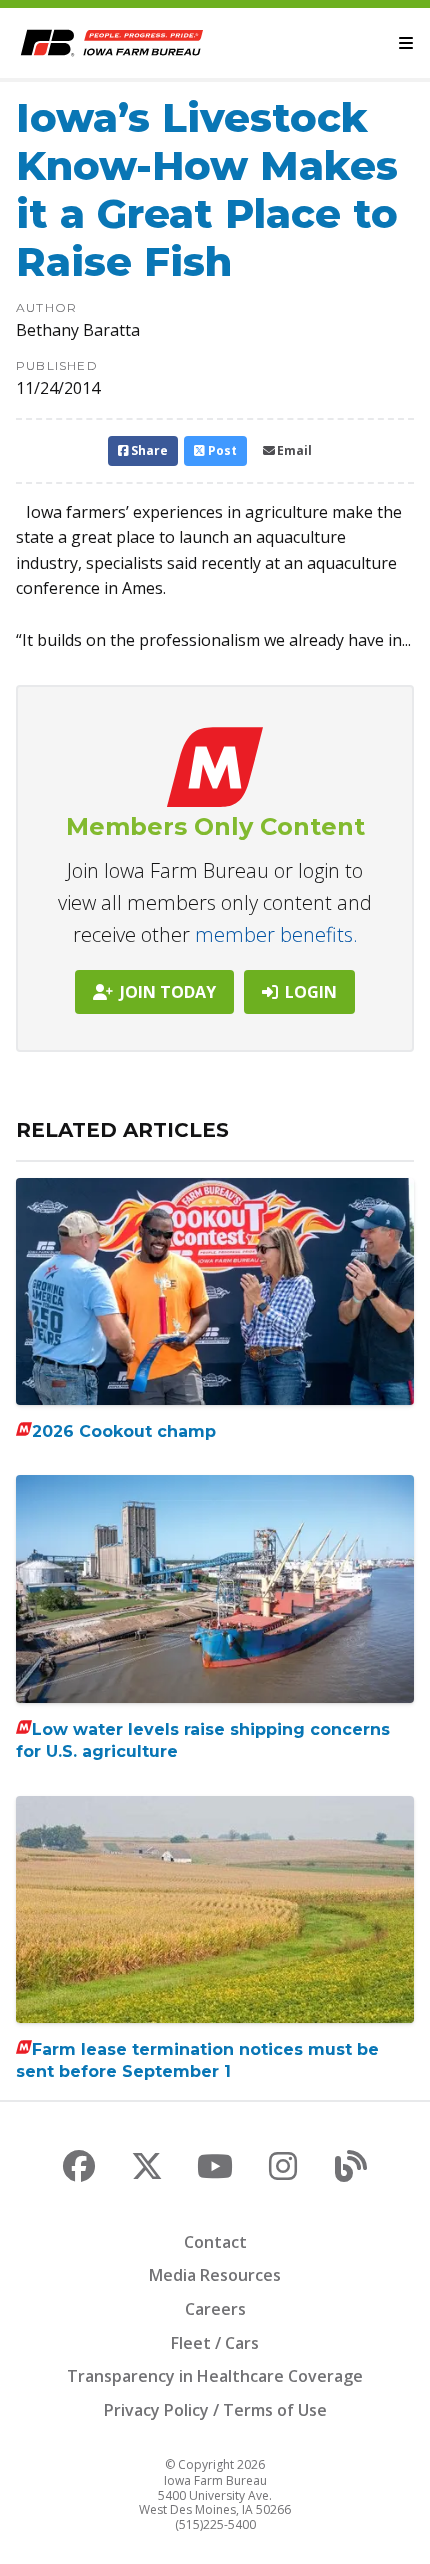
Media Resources (215, 2275)
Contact (215, 2242)
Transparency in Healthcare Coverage (215, 2376)
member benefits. (276, 934)
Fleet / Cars (215, 2343)
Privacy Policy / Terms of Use (215, 2410)
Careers (215, 2309)
